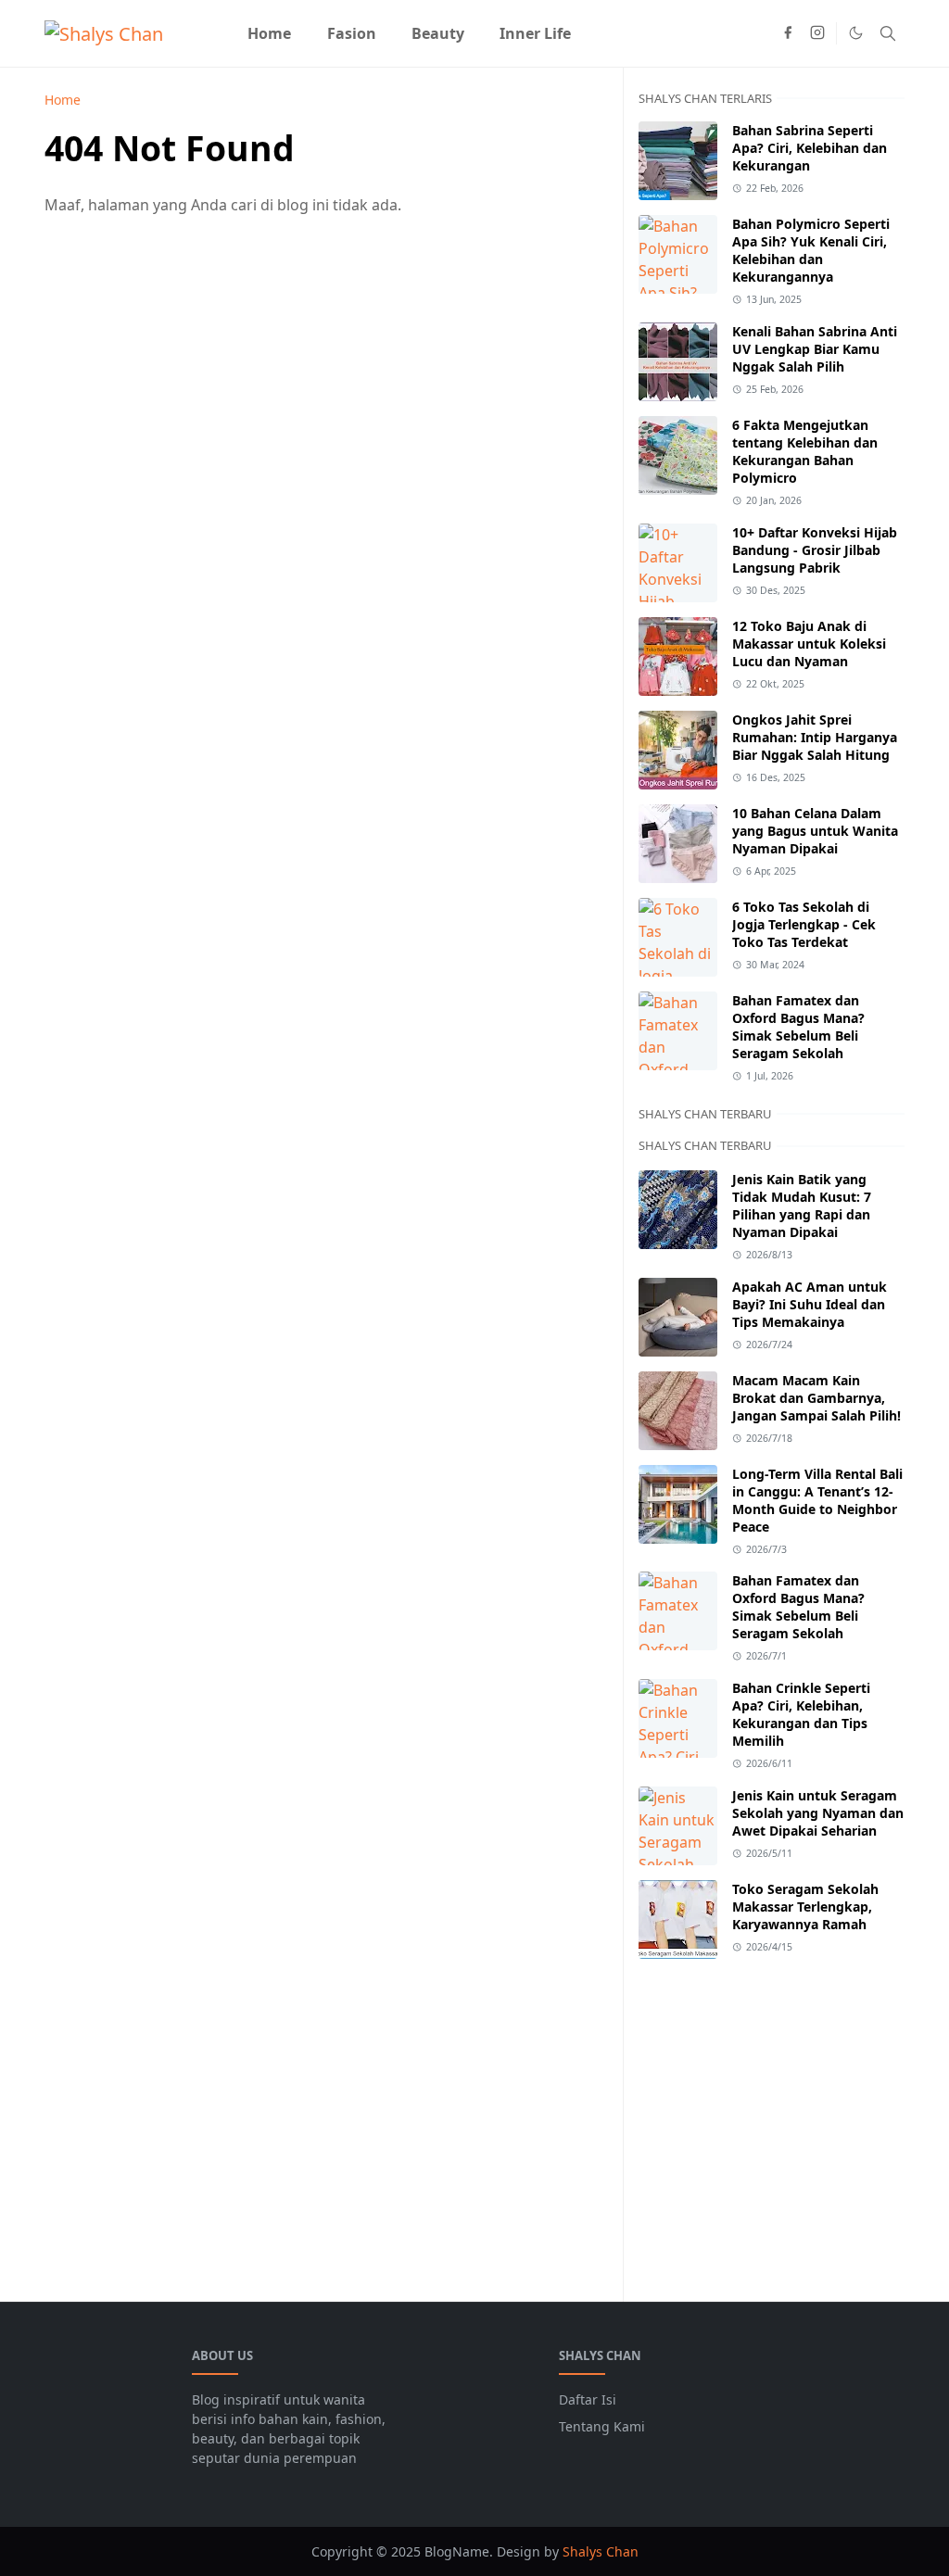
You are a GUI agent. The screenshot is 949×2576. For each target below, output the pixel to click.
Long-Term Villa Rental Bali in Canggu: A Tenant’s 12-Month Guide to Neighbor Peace (817, 1500)
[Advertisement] (772, 2119)
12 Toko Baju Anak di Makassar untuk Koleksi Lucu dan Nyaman (809, 644)
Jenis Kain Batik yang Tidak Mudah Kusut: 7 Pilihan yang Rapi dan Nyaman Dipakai (802, 1206)
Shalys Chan (601, 2551)
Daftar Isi (588, 2399)
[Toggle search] (888, 33)
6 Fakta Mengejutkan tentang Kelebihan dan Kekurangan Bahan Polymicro (805, 451)
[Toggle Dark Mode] (856, 33)
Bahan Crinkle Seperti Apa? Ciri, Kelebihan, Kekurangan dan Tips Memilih (801, 1714)
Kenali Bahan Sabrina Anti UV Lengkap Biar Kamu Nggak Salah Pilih (815, 349)
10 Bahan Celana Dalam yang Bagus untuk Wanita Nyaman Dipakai (815, 831)
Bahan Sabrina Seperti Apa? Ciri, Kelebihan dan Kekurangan (810, 148)
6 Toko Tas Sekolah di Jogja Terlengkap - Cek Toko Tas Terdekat (804, 924)
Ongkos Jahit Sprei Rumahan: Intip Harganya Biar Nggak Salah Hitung (815, 737)
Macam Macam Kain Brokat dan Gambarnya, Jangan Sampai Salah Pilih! (816, 1398)
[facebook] (788, 33)
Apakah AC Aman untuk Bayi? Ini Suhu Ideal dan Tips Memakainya (810, 1304)
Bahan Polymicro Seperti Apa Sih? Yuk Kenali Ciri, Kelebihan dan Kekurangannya (811, 250)
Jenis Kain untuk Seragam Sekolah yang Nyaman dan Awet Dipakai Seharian (818, 1813)
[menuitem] (269, 33)
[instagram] (817, 33)
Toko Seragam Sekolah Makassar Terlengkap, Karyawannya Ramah (805, 1907)
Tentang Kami (602, 2426)
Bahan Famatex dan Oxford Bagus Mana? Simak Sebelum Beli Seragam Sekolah (798, 1027)
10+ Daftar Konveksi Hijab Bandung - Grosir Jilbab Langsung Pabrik (815, 550)
